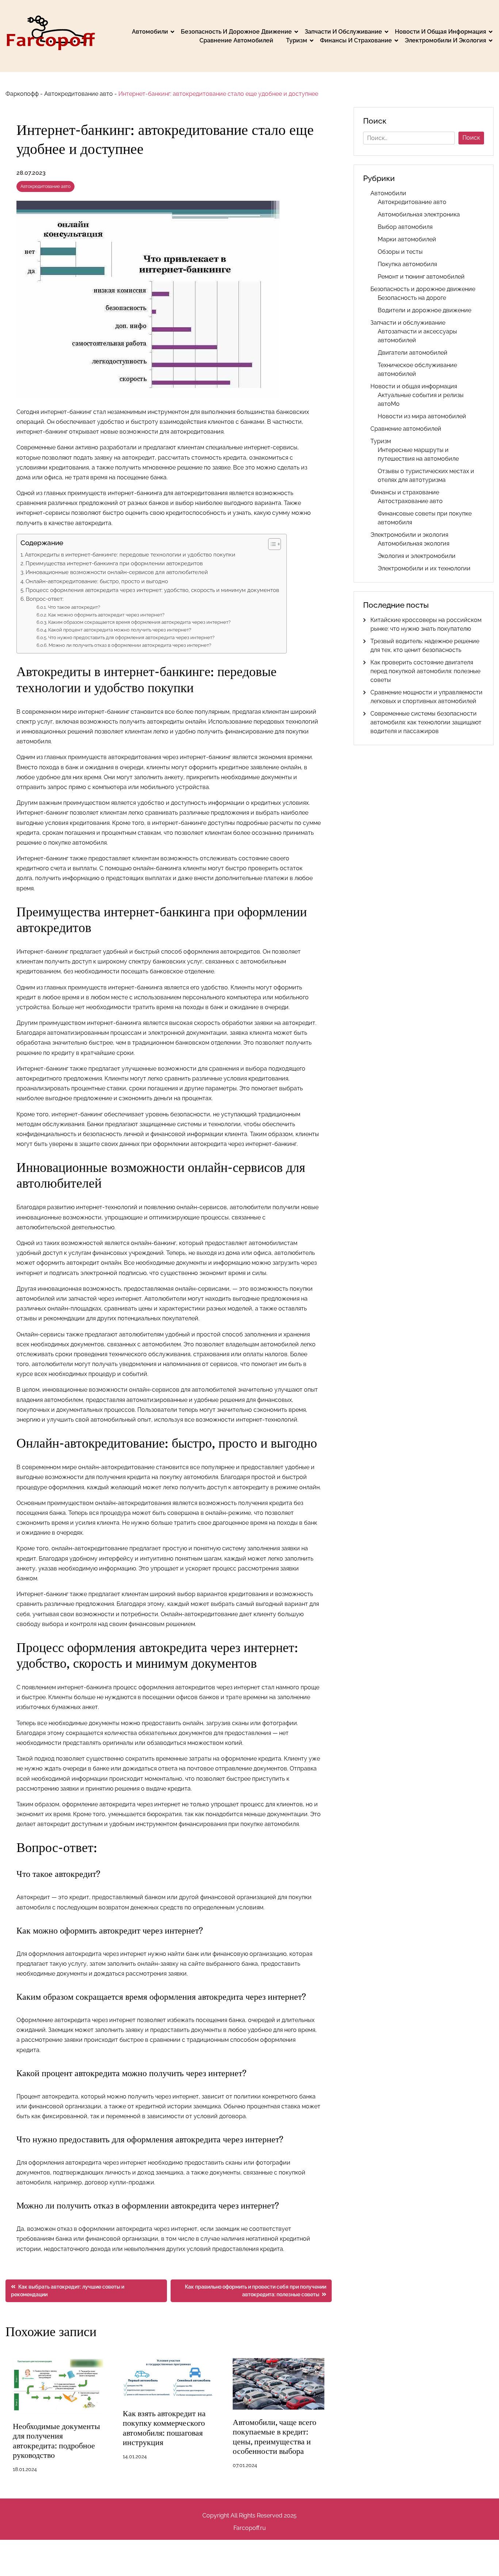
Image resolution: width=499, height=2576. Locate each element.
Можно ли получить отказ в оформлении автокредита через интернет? (130, 645)
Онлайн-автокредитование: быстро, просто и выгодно (97, 581)
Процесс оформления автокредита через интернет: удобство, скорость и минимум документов (152, 590)
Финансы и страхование (356, 40)
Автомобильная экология (414, 544)
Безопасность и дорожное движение (236, 32)
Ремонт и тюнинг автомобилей (421, 277)
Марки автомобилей (407, 239)
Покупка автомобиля (407, 264)
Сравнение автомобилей (236, 40)
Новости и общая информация (441, 32)
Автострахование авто (410, 501)
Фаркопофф (22, 94)
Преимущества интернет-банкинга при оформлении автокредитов (114, 563)
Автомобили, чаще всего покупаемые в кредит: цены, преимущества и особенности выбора (275, 2437)
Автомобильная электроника (419, 214)
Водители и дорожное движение (424, 310)
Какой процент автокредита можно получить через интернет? (120, 630)
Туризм (297, 40)
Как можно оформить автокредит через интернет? (106, 615)
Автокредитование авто (79, 94)
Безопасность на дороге (412, 298)
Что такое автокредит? (74, 607)
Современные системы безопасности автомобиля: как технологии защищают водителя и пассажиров (426, 722)
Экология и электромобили (417, 556)
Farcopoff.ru (250, 2528)
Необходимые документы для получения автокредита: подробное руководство (56, 2441)
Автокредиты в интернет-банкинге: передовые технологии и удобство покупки (130, 555)
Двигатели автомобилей (413, 353)
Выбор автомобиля (405, 227)
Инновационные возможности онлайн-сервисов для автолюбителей (117, 572)
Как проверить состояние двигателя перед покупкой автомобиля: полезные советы (425, 671)
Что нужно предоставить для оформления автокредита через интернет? (131, 638)
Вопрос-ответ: (45, 599)
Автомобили (150, 32)
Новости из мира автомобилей (422, 416)
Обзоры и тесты (400, 252)
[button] (271, 544)
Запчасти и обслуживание (343, 32)
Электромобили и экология (445, 40)
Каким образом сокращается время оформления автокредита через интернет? (139, 622)
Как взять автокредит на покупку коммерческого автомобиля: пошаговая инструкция (164, 2428)
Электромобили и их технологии (424, 568)
